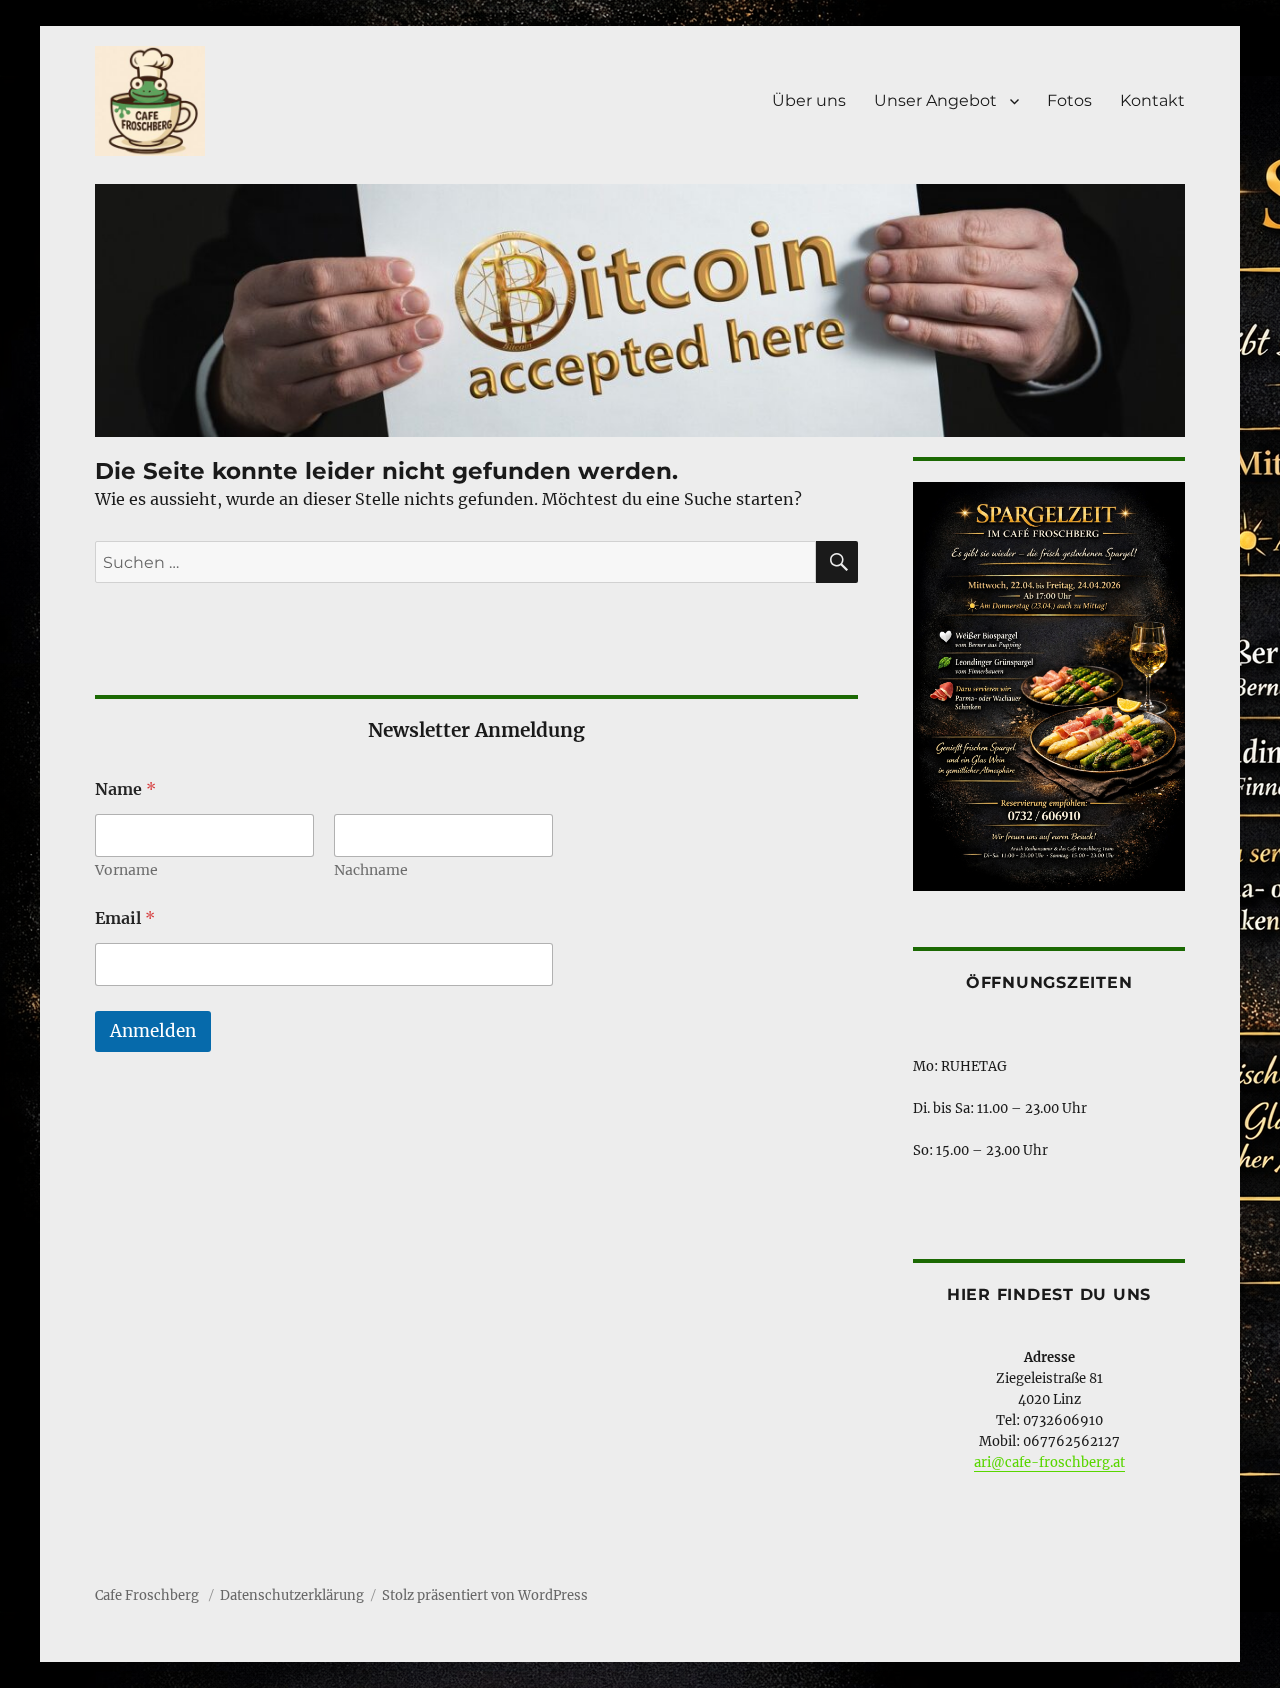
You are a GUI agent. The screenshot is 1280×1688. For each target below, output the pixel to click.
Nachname (371, 870)
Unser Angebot (935, 100)
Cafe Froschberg (148, 1595)
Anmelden (153, 1031)
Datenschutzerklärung (292, 1595)
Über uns (809, 100)
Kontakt (1152, 100)
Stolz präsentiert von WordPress (485, 1595)
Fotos (1069, 100)
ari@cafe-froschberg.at (1049, 1462)
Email (125, 918)
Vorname (126, 870)
